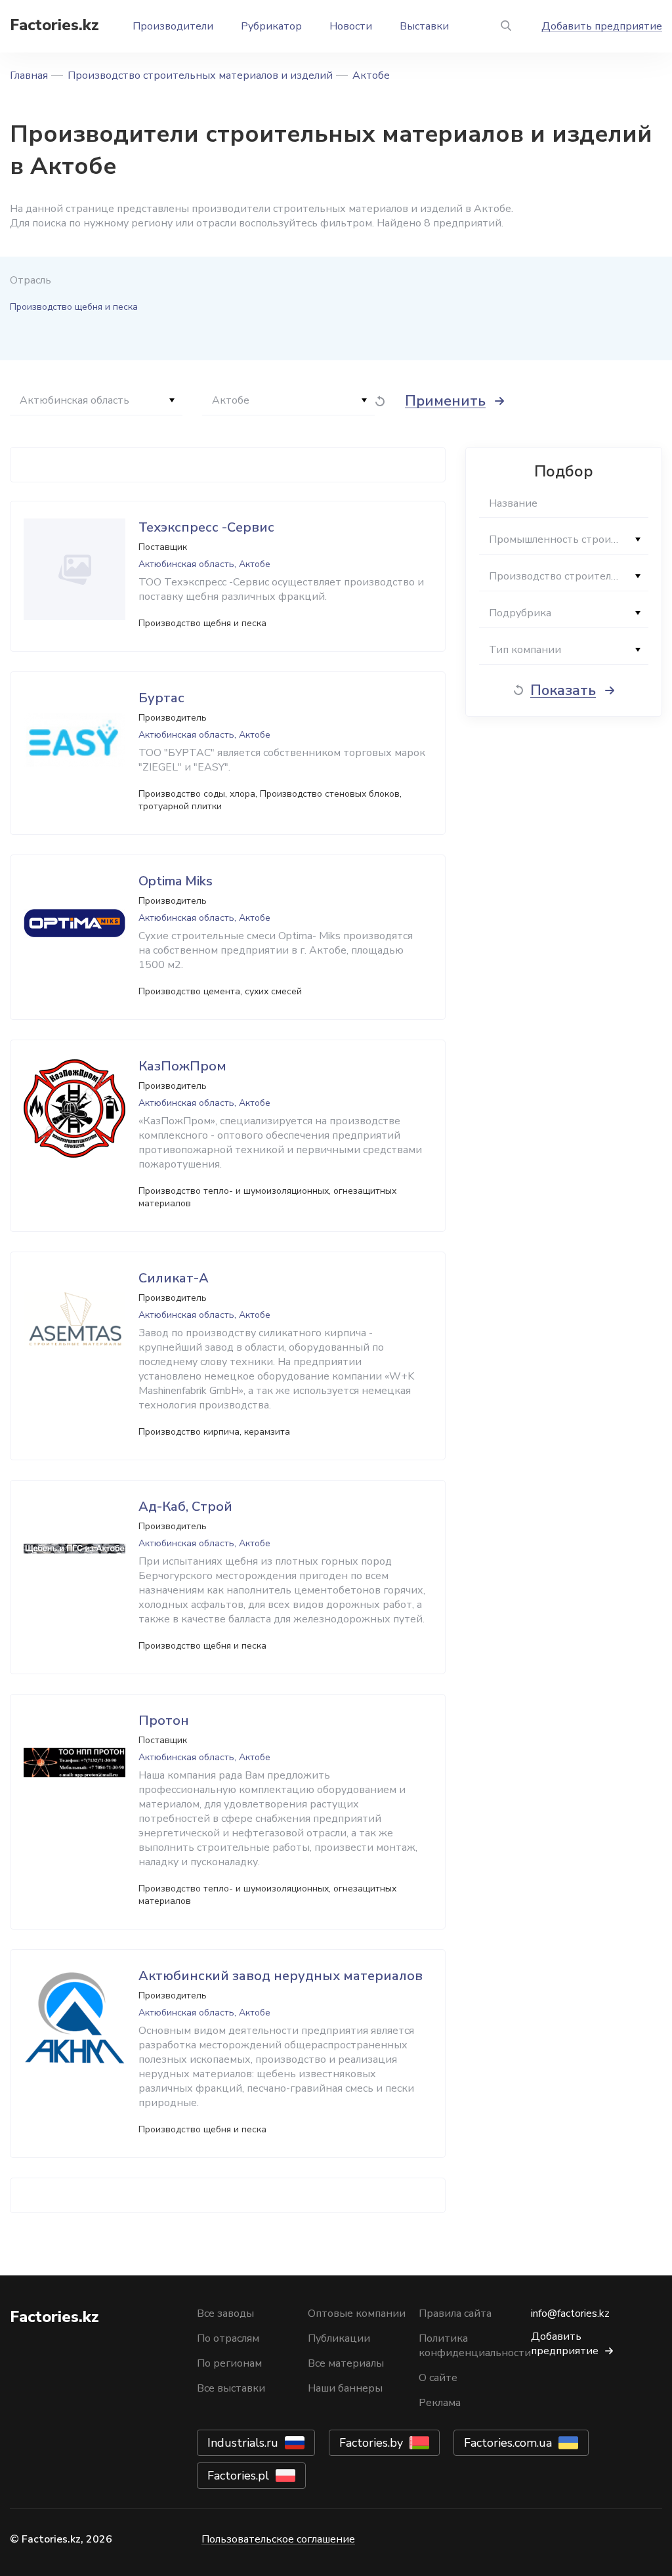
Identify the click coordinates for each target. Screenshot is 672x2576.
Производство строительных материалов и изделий (200, 75)
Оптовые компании (357, 2313)
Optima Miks (176, 881)
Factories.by (371, 2443)
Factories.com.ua (508, 2443)
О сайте (438, 2378)
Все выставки (231, 2388)
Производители (173, 26)
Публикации (339, 2338)
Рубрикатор (271, 26)
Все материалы (346, 2363)
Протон (164, 1721)
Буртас (161, 698)
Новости (351, 26)
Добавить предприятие (602, 26)
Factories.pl (238, 2476)
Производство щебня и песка (74, 307)
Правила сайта (455, 2313)
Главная (29, 75)
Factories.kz (54, 25)
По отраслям (228, 2338)
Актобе (371, 75)
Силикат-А (174, 1278)
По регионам (229, 2363)
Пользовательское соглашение (278, 2539)
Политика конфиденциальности (475, 2346)
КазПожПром (182, 1066)
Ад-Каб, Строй (185, 1507)
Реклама (440, 2403)
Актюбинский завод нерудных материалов (281, 1976)
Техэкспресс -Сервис (206, 527)
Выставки (424, 26)
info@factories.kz (570, 2313)
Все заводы (225, 2313)
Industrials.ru (243, 2443)
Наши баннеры (345, 2388)
